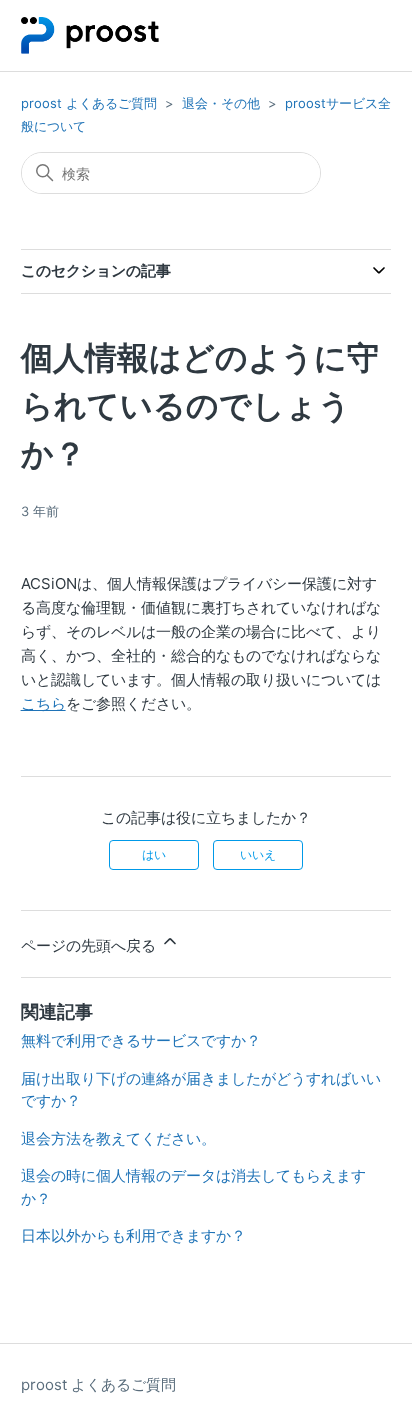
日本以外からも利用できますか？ (133, 1235)
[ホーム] (90, 35)
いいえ (258, 854)
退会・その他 (221, 103)
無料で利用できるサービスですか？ (141, 1040)
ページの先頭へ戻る (90, 945)
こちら (43, 703)
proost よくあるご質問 (89, 103)
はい (154, 854)
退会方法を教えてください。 (118, 1138)
